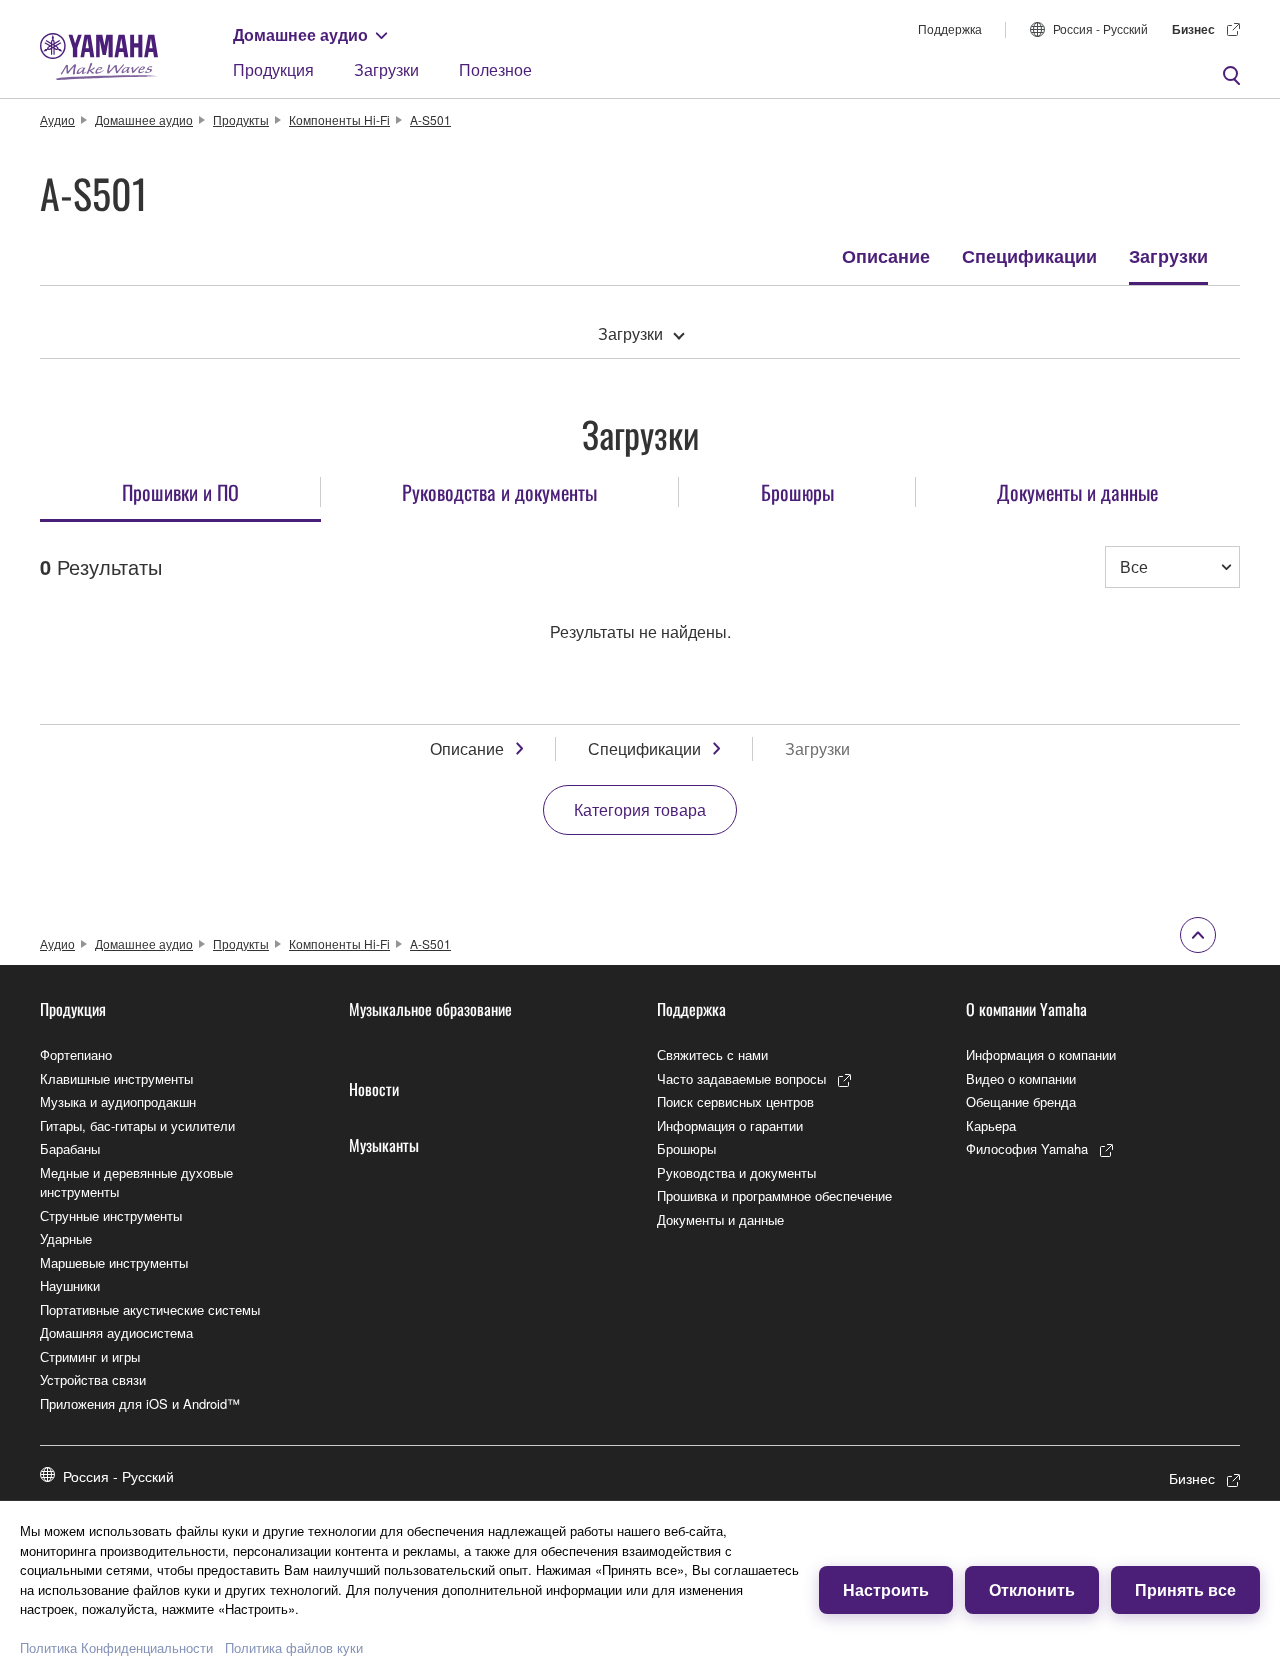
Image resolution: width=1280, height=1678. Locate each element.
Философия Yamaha (1027, 1148)
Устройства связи (93, 1379)
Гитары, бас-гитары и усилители (137, 1125)
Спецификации (1029, 256)
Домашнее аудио (300, 34)
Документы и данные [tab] (1077, 492)
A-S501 (430, 119)
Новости (374, 1089)
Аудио (57, 119)
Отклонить (1032, 1589)
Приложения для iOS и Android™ (140, 1403)
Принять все (1185, 1589)
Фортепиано (76, 1054)
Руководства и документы (736, 1172)
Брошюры (686, 1148)
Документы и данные (720, 1219)
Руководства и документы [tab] (499, 492)
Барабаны (70, 1148)
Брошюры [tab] (797, 492)
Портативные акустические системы (150, 1309)
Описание (886, 256)
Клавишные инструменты (116, 1078)
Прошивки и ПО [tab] (180, 492)
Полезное (495, 69)
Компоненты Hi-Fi (339, 119)
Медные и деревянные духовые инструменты (136, 1182)
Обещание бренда (1021, 1101)
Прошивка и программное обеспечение (774, 1195)
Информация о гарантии (730, 1125)
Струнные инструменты (111, 1215)
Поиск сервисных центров (735, 1101)
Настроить (886, 1589)
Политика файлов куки (294, 1647)
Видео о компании (1021, 1078)
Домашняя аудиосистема (116, 1332)
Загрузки (386, 69)
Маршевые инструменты (114, 1262)
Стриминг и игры (90, 1356)
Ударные (66, 1238)
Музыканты (384, 1145)
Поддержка (950, 28)
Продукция (273, 69)
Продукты (241, 119)
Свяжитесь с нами (712, 1054)
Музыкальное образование (430, 1009)
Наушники (70, 1285)
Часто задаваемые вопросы (741, 1078)
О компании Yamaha (1026, 1009)
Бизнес (1193, 29)
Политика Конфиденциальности (116, 1647)
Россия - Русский (1100, 28)
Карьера (991, 1125)
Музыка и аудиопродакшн (118, 1101)
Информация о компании (1041, 1054)
